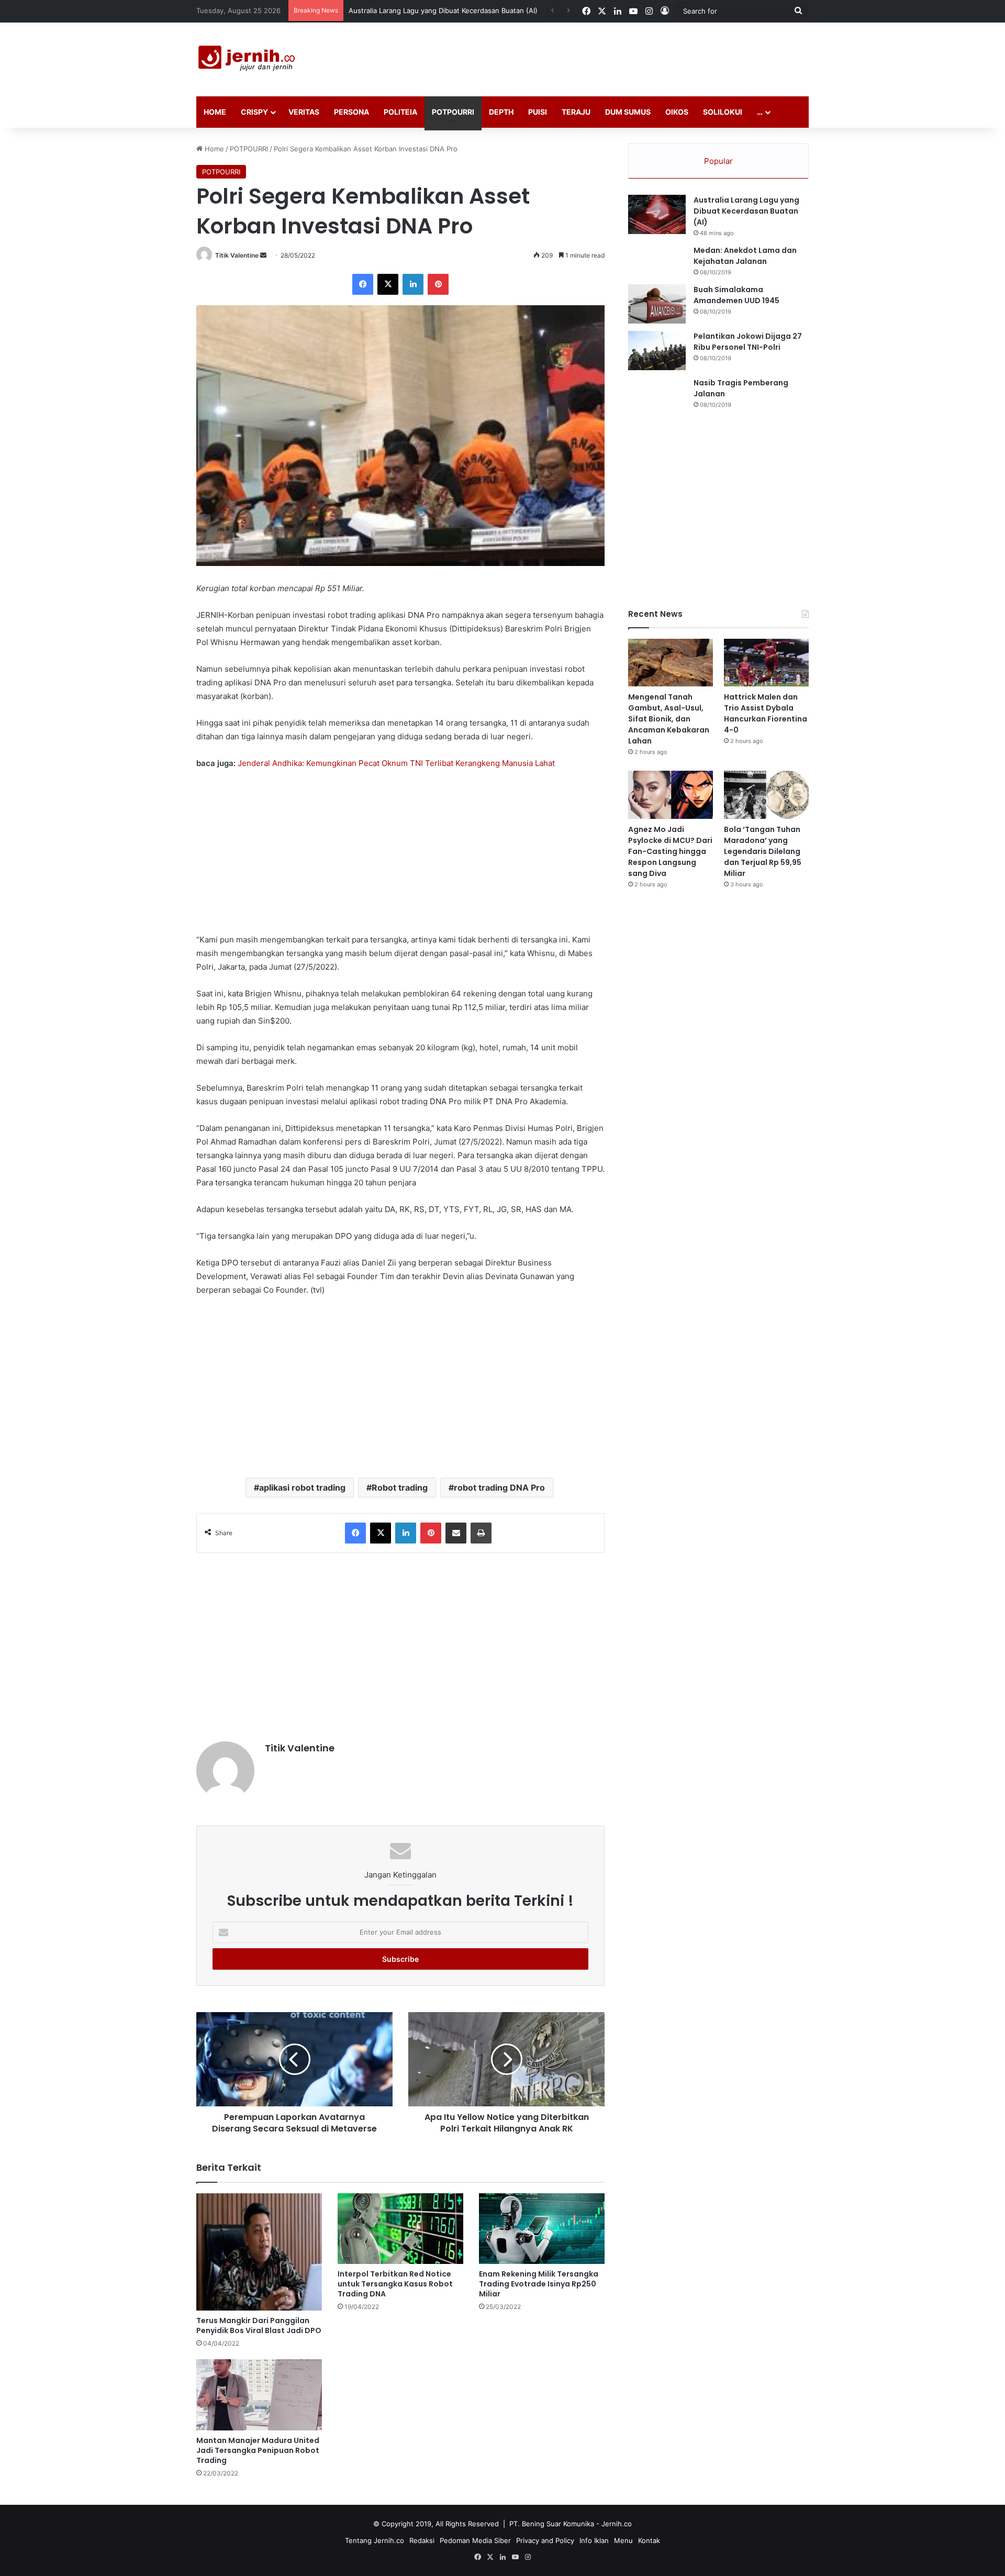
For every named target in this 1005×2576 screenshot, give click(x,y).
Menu (623, 2540)
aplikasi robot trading (302, 1487)
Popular (718, 161)
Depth (501, 112)
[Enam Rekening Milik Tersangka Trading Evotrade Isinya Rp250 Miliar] (542, 2229)
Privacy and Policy (545, 2540)
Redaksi (422, 2540)
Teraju (576, 112)
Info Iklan (594, 2540)
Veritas (304, 112)
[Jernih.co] (249, 59)
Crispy (254, 112)
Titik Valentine (237, 255)
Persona (351, 112)
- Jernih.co (614, 2524)
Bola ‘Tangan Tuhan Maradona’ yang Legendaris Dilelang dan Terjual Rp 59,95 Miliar (763, 851)
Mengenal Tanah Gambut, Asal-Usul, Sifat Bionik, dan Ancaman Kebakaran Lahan (480, 10)
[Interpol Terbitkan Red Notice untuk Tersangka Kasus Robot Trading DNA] (400, 2229)
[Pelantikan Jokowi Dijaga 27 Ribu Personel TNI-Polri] (657, 351)
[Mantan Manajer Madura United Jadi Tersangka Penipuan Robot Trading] (259, 2395)
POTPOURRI (249, 149)
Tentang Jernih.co (375, 2540)
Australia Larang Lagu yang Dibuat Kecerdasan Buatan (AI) (746, 211)
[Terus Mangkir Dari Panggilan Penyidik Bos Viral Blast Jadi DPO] (259, 2252)
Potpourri (453, 112)
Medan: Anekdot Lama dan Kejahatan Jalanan (745, 256)
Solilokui (723, 112)
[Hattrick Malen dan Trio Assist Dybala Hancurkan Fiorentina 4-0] (766, 663)
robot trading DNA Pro (499, 1487)
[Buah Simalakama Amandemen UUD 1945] (657, 304)
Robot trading (400, 1487)
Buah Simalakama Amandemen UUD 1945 (736, 295)
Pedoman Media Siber (475, 2540)
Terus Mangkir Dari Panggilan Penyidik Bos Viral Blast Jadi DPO (259, 2325)
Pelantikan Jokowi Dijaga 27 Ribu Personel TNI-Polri (748, 342)
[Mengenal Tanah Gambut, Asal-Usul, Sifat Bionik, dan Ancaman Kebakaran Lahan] (671, 663)
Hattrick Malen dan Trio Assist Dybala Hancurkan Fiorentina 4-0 (766, 713)
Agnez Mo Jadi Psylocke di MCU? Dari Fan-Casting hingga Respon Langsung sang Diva (670, 851)
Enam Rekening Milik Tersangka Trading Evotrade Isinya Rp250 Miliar (539, 2284)
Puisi (538, 112)
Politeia (400, 112)
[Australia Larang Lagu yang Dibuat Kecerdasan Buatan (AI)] (657, 214)
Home (215, 112)
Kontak (649, 2540)
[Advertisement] (607, 57)
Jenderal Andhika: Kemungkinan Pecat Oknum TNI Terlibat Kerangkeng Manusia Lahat (396, 763)
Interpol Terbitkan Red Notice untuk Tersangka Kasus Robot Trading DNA (395, 2284)
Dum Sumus (628, 112)
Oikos (677, 112)
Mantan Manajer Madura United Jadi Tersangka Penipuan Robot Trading (258, 2450)
